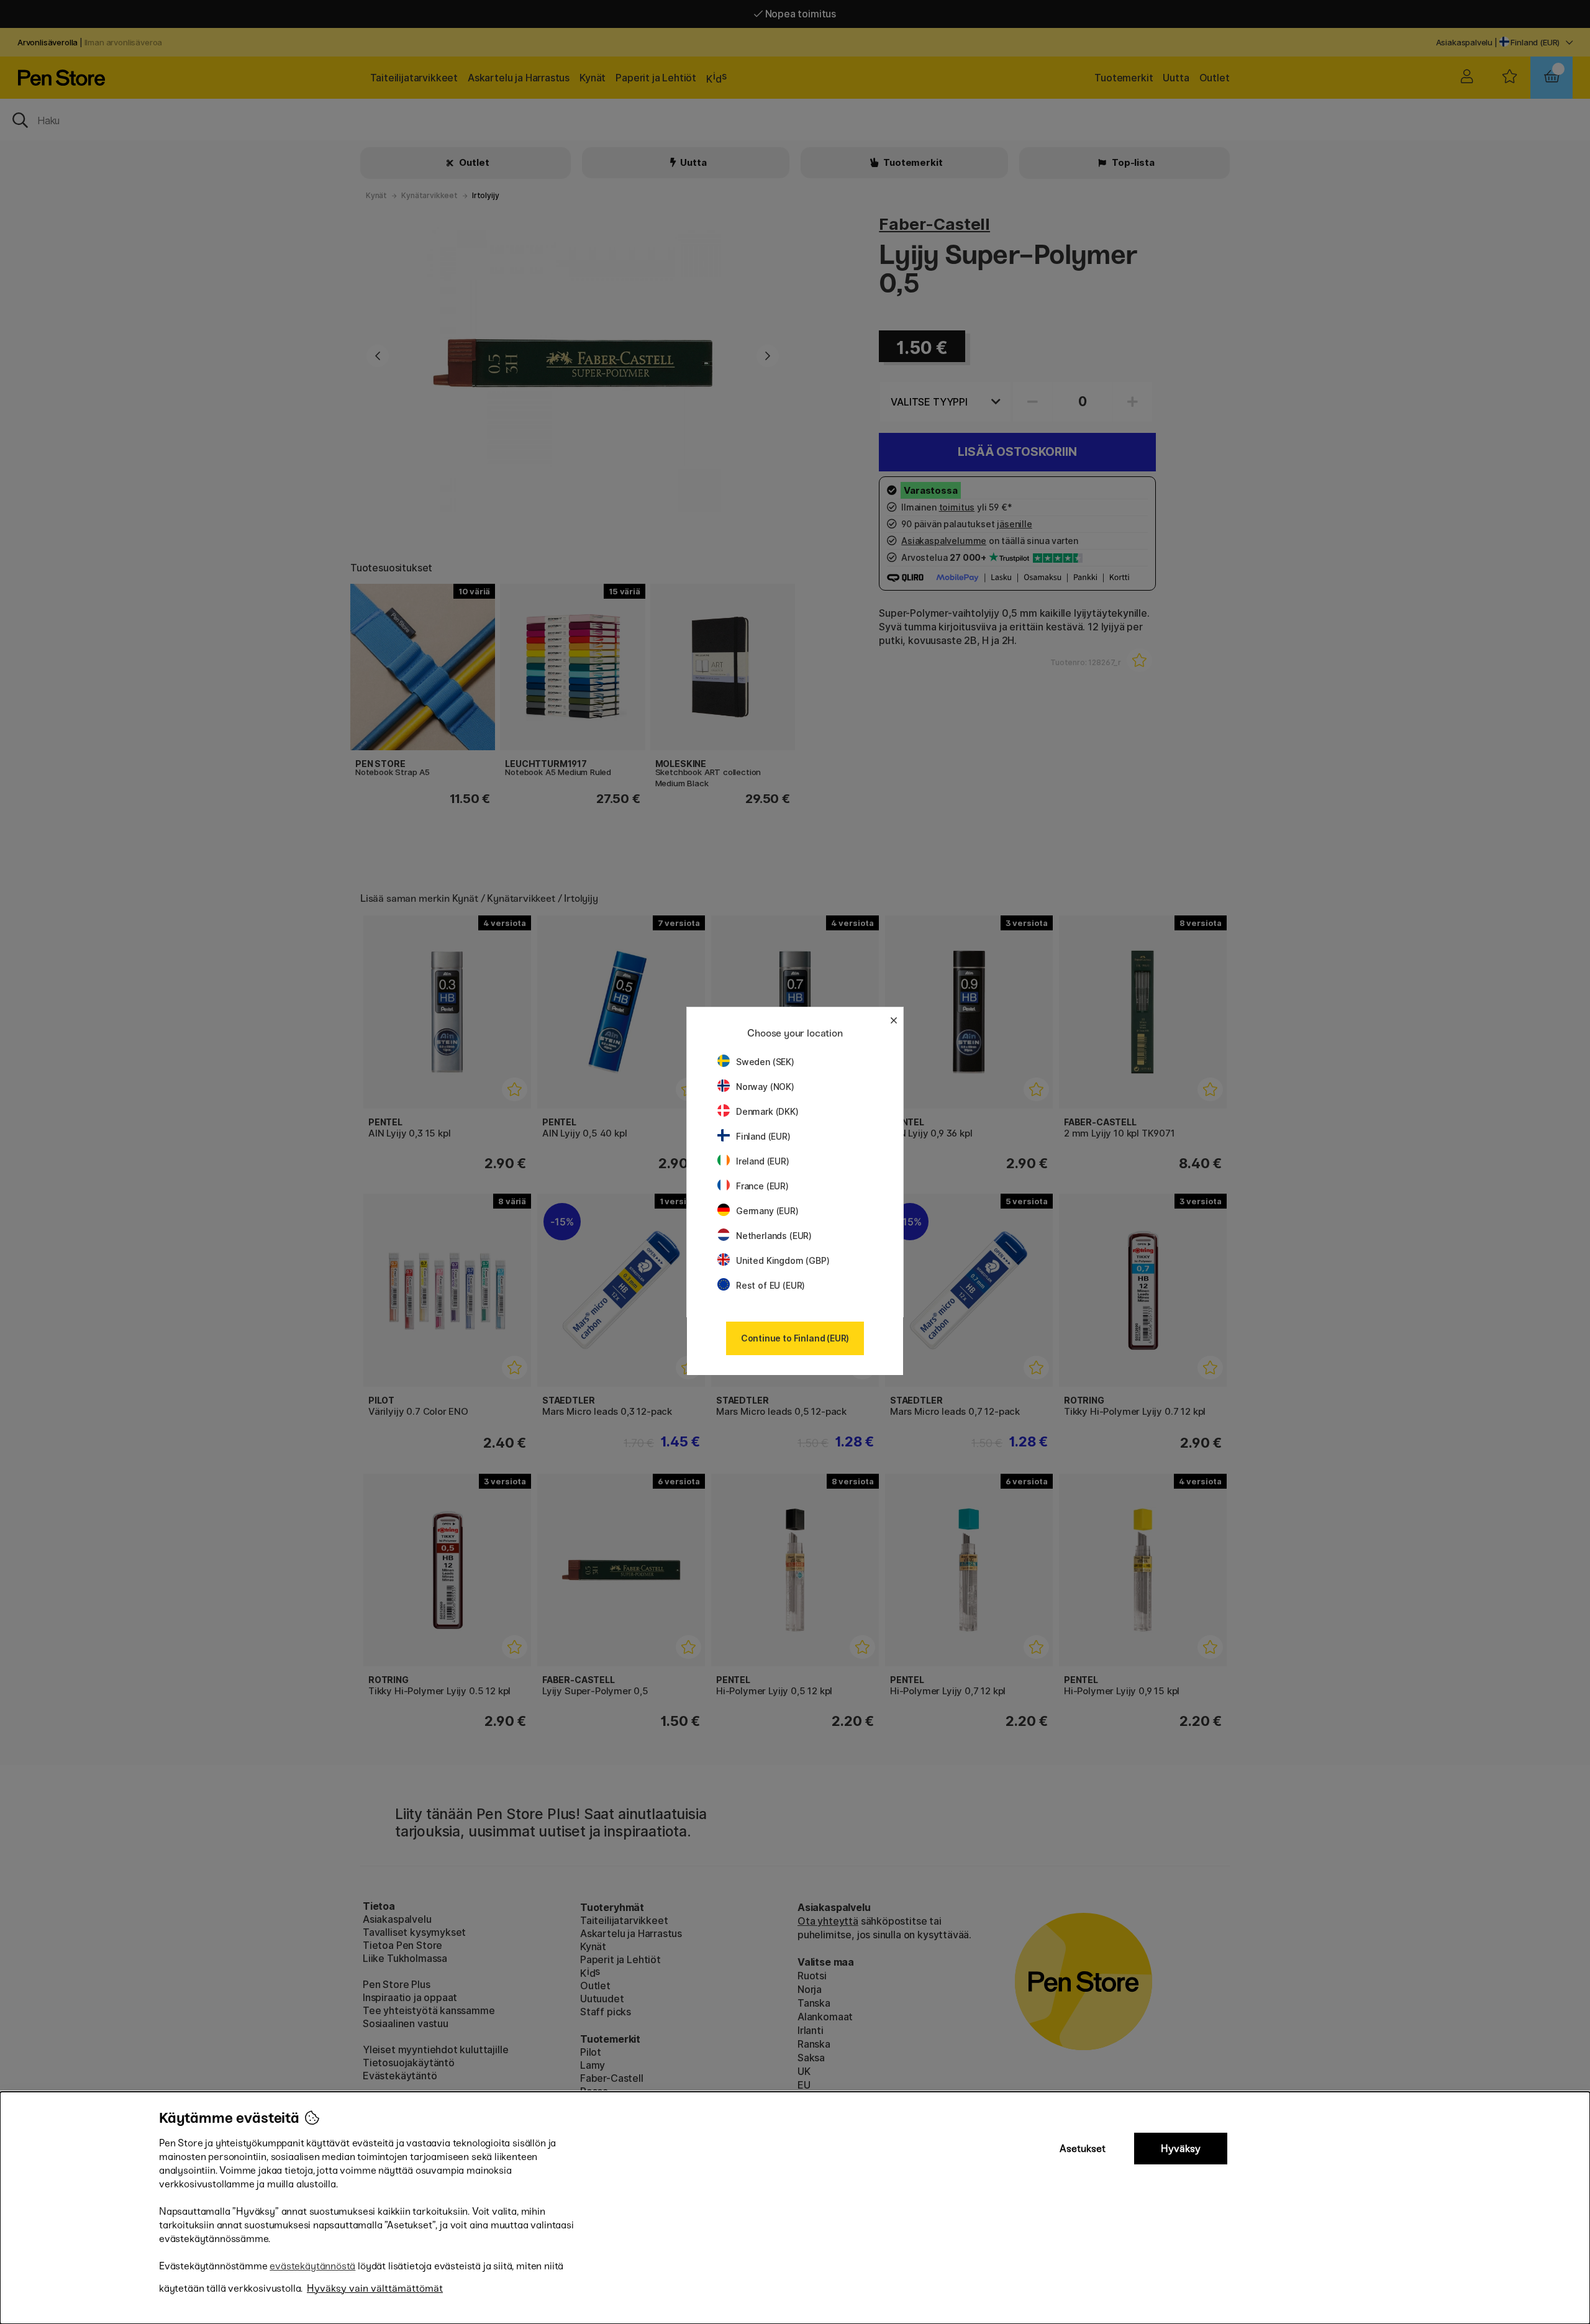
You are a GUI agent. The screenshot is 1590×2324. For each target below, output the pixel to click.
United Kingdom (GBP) (783, 1260)
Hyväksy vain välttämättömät (375, 2288)
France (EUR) (762, 1186)
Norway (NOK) (765, 1087)
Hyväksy (1181, 2149)
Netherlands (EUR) (774, 1236)
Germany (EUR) (767, 1211)
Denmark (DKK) (767, 1111)
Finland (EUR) (763, 1136)
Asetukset (1083, 2149)
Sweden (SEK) (765, 1062)
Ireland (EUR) (763, 1161)
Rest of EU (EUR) (770, 1285)
